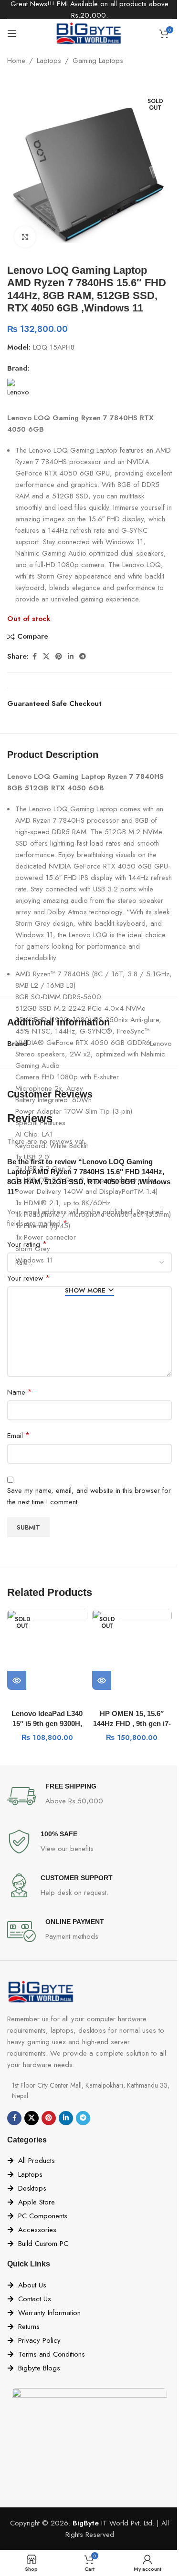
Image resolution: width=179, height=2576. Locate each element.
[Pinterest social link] (59, 657)
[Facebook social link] (34, 657)
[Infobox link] (89, 1796)
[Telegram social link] (83, 657)
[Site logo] (90, 32)
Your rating (27, 1244)
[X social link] (46, 657)
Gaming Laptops (98, 61)
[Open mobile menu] (12, 33)
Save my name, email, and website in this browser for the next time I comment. (89, 1496)
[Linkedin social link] (71, 657)
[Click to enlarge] (25, 237)
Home (16, 61)
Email (18, 1435)
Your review (28, 1278)
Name (20, 1392)
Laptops (49, 61)
